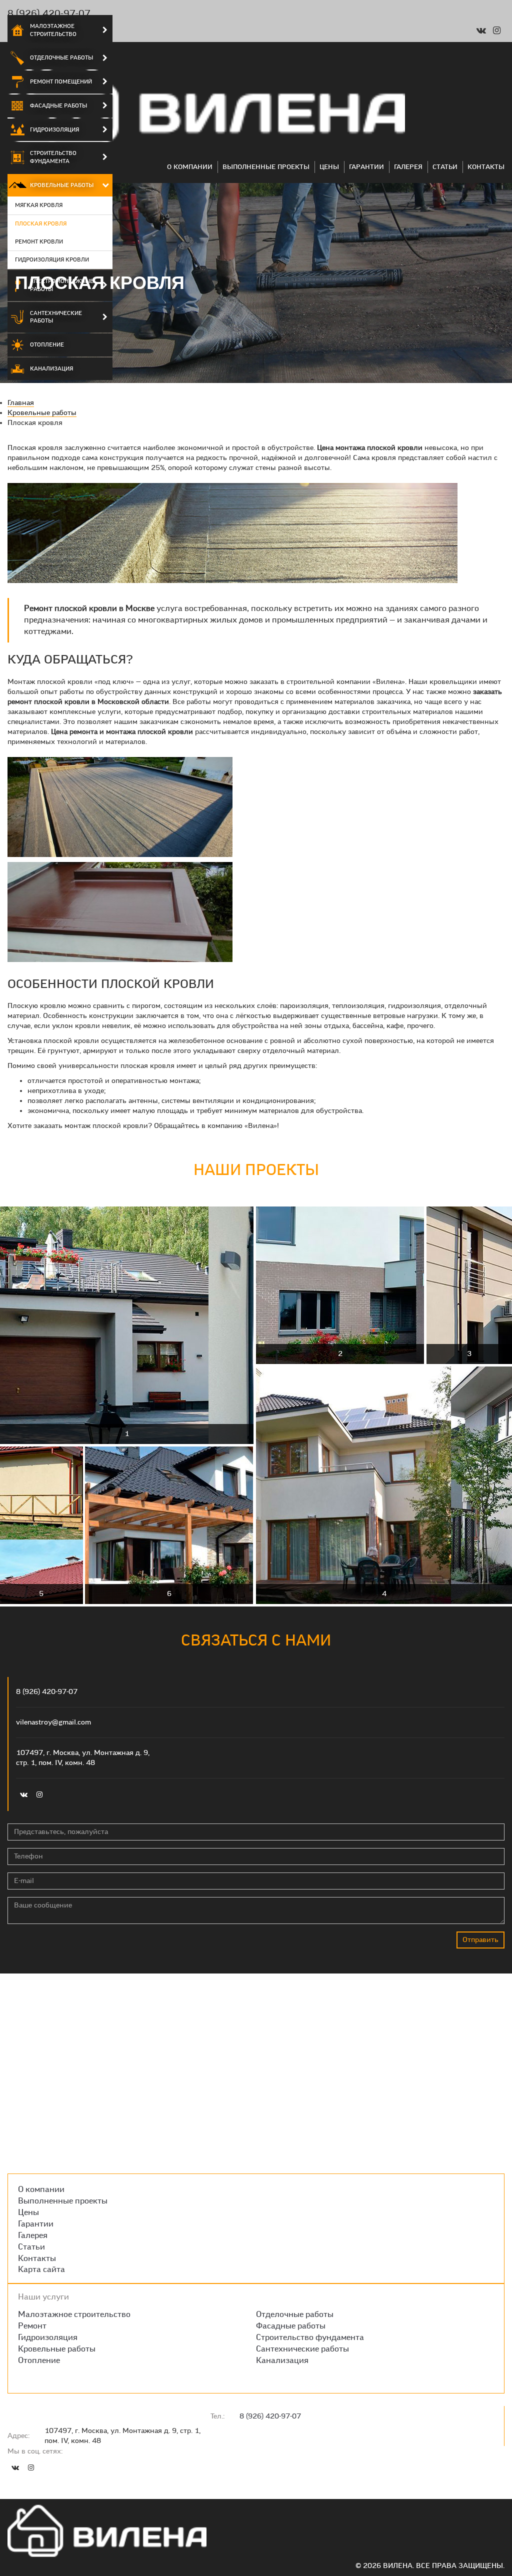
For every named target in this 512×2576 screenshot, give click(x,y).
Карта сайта (41, 2269)
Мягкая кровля (39, 205)
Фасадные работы (58, 105)
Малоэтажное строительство (53, 30)
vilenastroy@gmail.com (53, 1722)
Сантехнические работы (56, 317)
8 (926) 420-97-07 (49, 13)
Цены (329, 167)
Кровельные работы (62, 185)
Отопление (47, 344)
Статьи (445, 167)
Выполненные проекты (266, 167)
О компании (190, 167)
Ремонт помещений (61, 81)
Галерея (408, 167)
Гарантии (366, 167)
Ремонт (32, 2326)
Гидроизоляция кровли (52, 259)
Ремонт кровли (39, 241)
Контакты (486, 167)
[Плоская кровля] (232, 534)
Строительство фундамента (53, 157)
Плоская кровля (41, 223)
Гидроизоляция (54, 129)
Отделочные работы (61, 57)
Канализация (51, 368)
